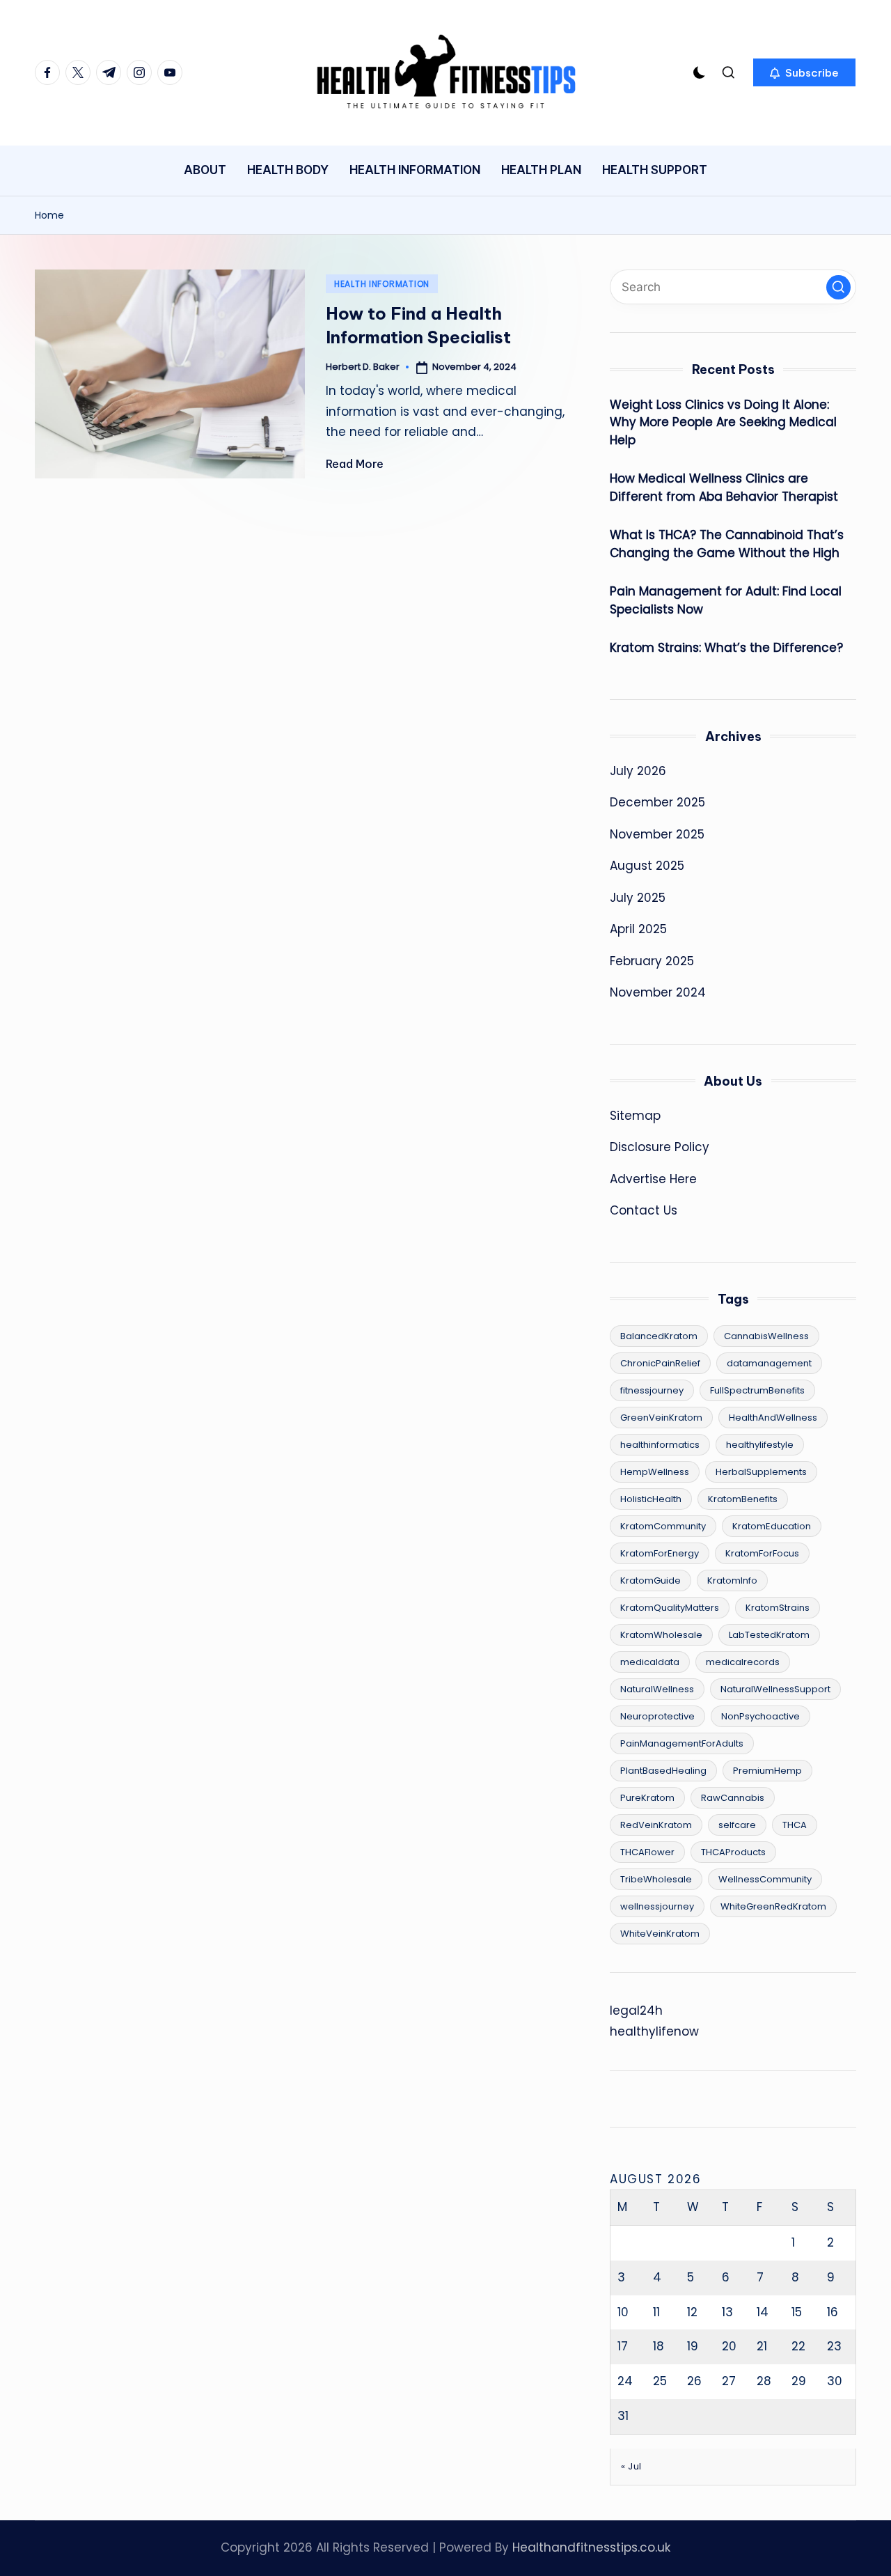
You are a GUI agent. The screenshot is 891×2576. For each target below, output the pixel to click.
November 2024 (658, 992)
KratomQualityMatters (670, 1608)
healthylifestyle (760, 1445)
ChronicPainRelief (660, 1363)
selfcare (737, 1825)
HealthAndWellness (773, 1418)
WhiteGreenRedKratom (773, 1906)
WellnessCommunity (765, 1879)
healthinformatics (660, 1445)
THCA (795, 1825)
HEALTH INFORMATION (382, 284)
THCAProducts (733, 1852)
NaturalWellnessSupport (775, 1689)
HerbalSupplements (761, 1472)
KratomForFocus (762, 1553)
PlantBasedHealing (663, 1771)
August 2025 (647, 866)
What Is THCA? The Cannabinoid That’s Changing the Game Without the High (727, 544)
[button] (804, 72)
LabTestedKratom (769, 1635)
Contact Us (644, 1210)
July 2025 (638, 898)
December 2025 (657, 802)
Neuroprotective (657, 1716)
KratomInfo (732, 1580)
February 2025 (652, 961)
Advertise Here (653, 1179)
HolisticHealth (651, 1499)
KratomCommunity (663, 1526)
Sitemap (635, 1116)
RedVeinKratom (656, 1825)
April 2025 (638, 929)
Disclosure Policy (660, 1147)
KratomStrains (778, 1608)
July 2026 (638, 771)
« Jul (631, 2466)
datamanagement (769, 1363)
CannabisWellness (766, 1336)
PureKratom (647, 1798)
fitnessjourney (652, 1390)
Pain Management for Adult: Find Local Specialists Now (726, 600)
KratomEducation (772, 1526)
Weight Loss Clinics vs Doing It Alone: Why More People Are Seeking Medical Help (723, 422)
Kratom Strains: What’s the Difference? (726, 648)
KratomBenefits (743, 1499)
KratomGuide (650, 1580)
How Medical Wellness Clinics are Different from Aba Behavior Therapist (724, 487)
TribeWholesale (656, 1879)
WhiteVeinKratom (660, 1934)
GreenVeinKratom (661, 1418)
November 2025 (657, 834)
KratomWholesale (661, 1635)
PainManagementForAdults (682, 1743)
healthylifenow (654, 2031)
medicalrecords (743, 1662)
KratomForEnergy (660, 1553)
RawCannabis (733, 1798)
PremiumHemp (767, 1771)
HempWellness (655, 1472)
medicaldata (650, 1662)
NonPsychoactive (760, 1716)
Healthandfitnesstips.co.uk (591, 2547)
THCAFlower (647, 1852)
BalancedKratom (659, 1336)
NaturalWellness (657, 1689)
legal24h (636, 2011)
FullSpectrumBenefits (757, 1390)
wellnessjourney (657, 1906)
